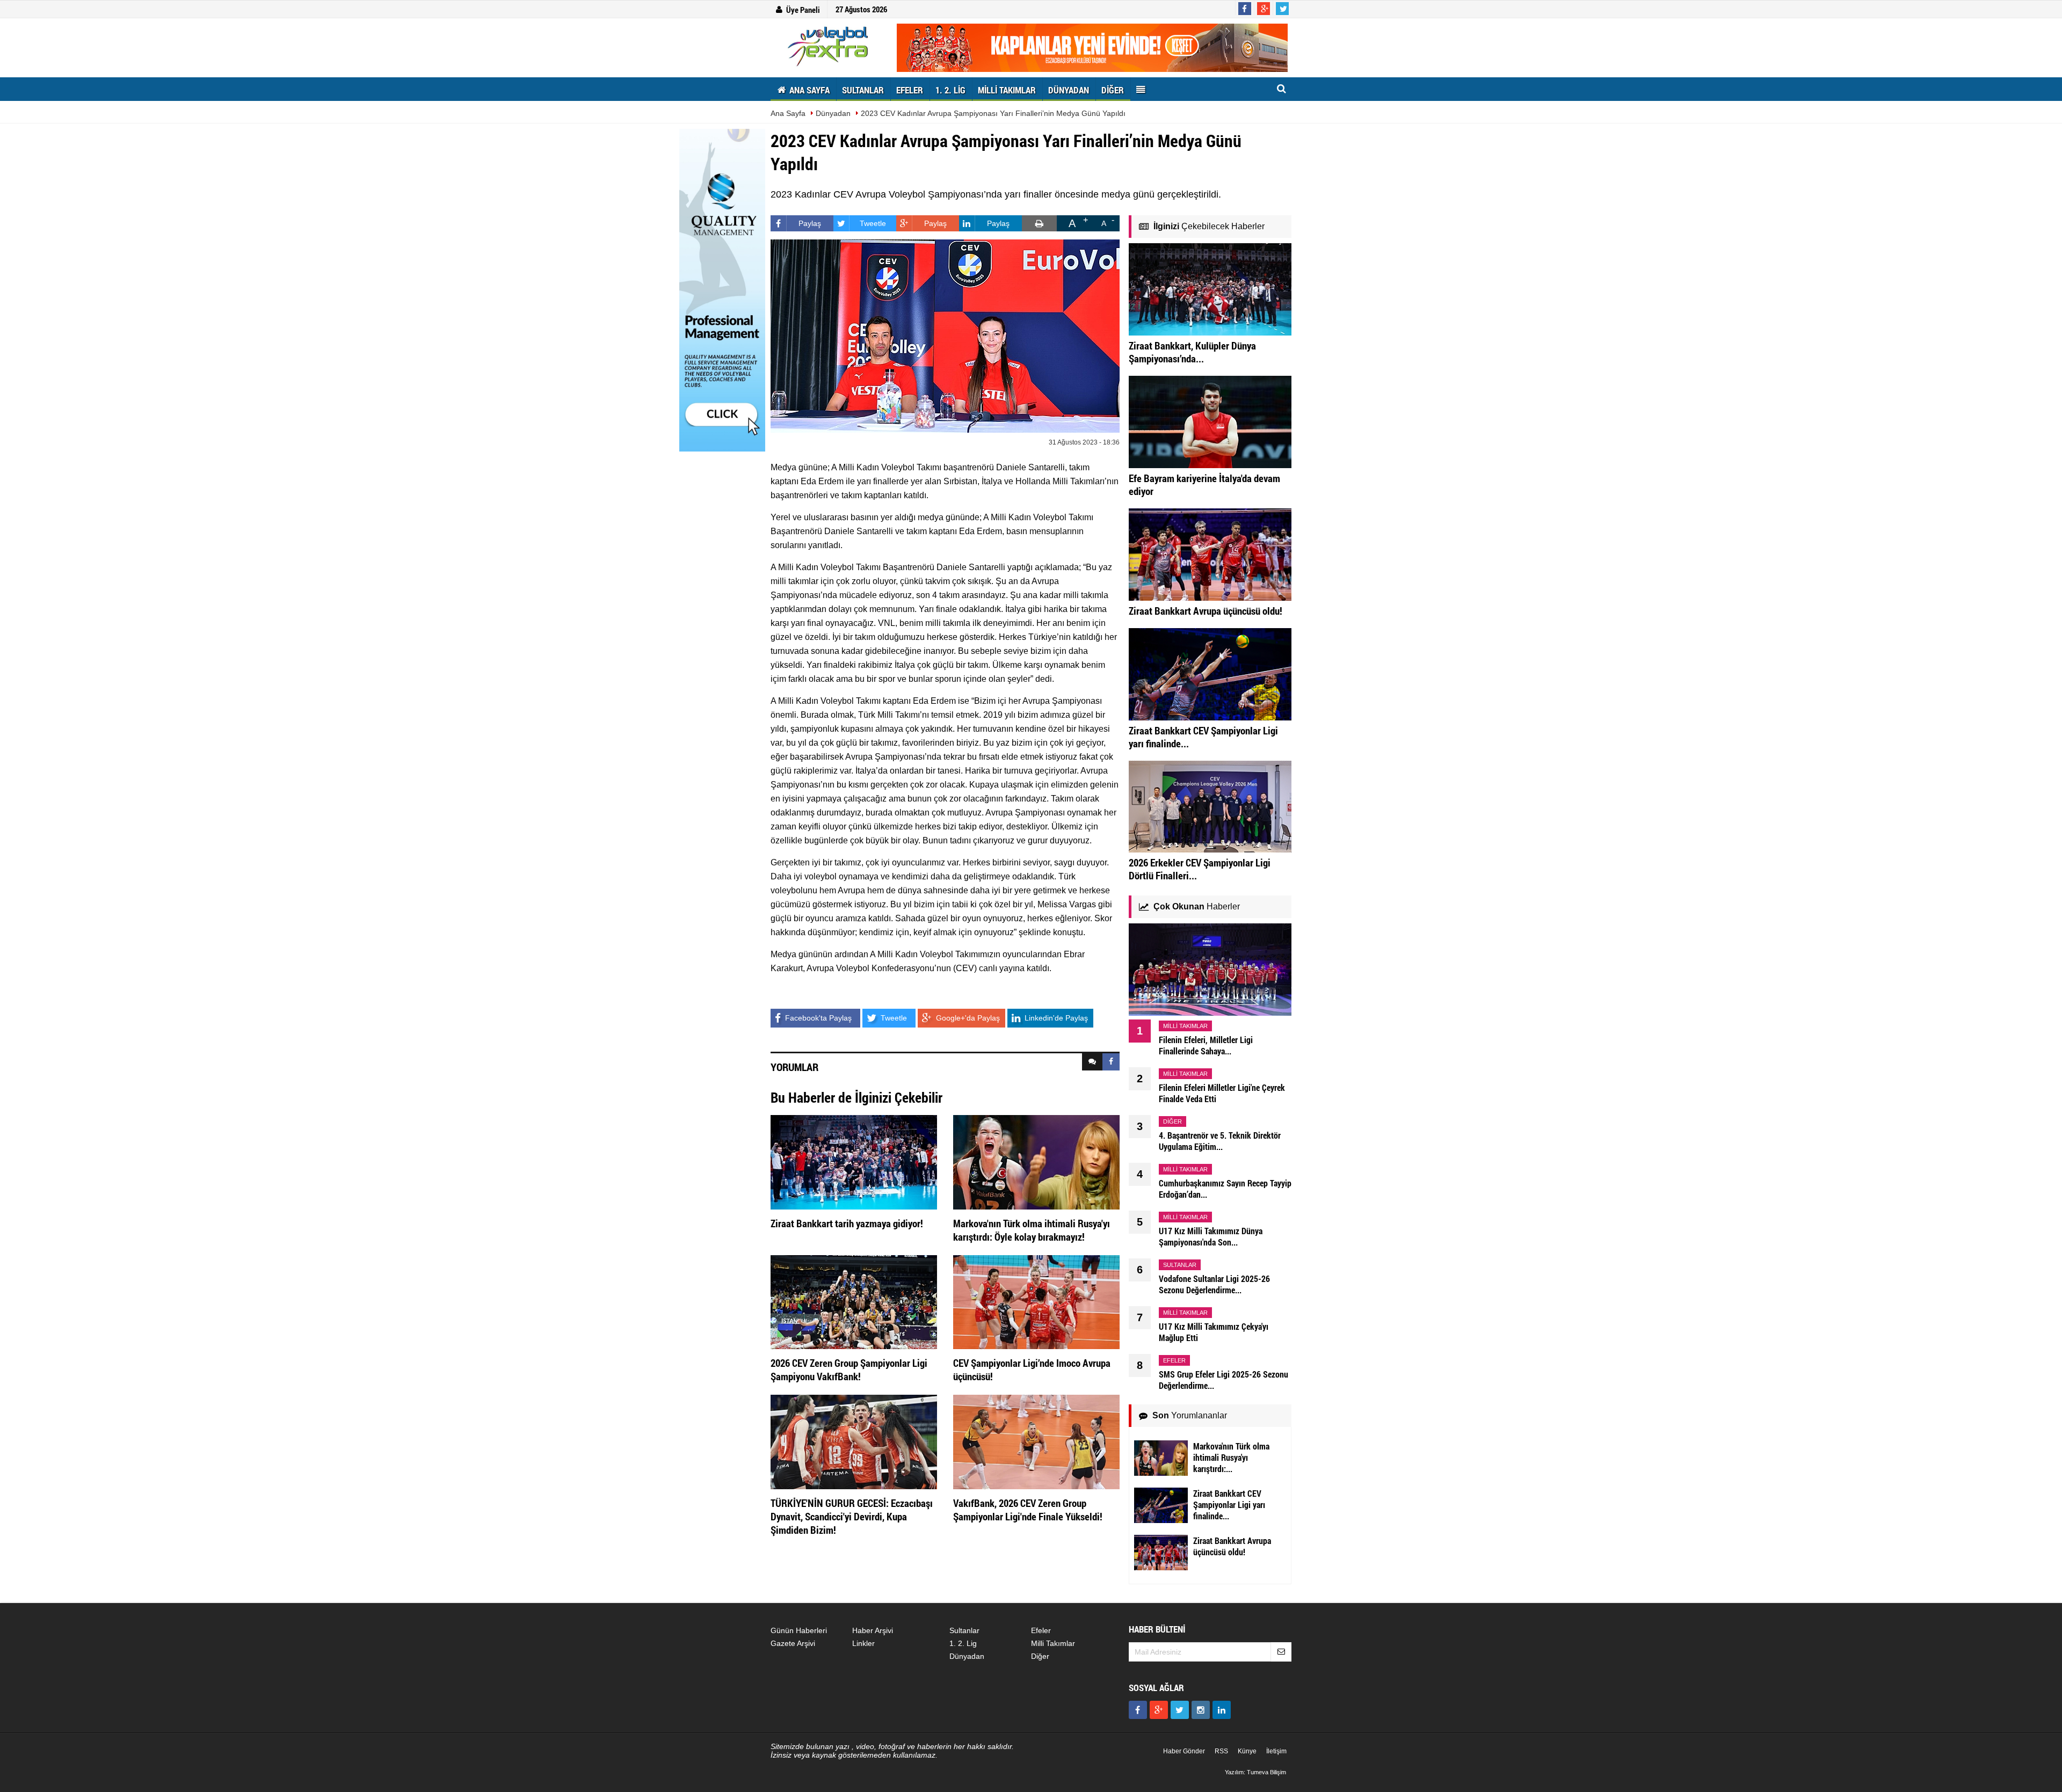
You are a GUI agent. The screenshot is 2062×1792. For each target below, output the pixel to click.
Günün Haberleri (799, 1630)
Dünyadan (833, 113)
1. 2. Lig (963, 1643)
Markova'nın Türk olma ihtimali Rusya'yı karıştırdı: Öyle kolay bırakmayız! (1032, 1230)
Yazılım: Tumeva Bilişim (1255, 1772)
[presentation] (1092, 1062)
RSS (1221, 1751)
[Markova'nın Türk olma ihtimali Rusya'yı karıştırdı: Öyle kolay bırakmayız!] (1036, 1162)
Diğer (1040, 1656)
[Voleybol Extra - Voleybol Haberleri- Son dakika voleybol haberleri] (830, 46)
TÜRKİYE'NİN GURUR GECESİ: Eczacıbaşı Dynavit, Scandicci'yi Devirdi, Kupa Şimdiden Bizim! (852, 1516)
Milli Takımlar (1053, 1643)
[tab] (1092, 1062)
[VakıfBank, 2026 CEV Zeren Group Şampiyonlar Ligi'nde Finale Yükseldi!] (1036, 1441)
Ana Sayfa (788, 113)
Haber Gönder (1184, 1751)
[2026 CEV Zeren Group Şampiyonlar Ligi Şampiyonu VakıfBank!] (854, 1301)
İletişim (1276, 1751)
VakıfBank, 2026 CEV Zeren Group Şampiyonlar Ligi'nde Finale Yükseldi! (1028, 1510)
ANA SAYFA (808, 90)
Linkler (863, 1643)
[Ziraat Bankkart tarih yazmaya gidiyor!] (854, 1162)
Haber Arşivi (873, 1630)
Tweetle (873, 223)
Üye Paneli (803, 10)
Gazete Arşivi (793, 1643)
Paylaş (810, 223)
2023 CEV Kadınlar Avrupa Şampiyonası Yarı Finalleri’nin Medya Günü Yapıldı (993, 113)
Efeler (1041, 1630)
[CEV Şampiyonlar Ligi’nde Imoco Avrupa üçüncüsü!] (1036, 1301)
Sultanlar (964, 1630)
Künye (1247, 1751)
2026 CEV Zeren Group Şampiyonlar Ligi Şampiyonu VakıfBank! (849, 1370)
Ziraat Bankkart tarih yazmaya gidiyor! (847, 1223)
